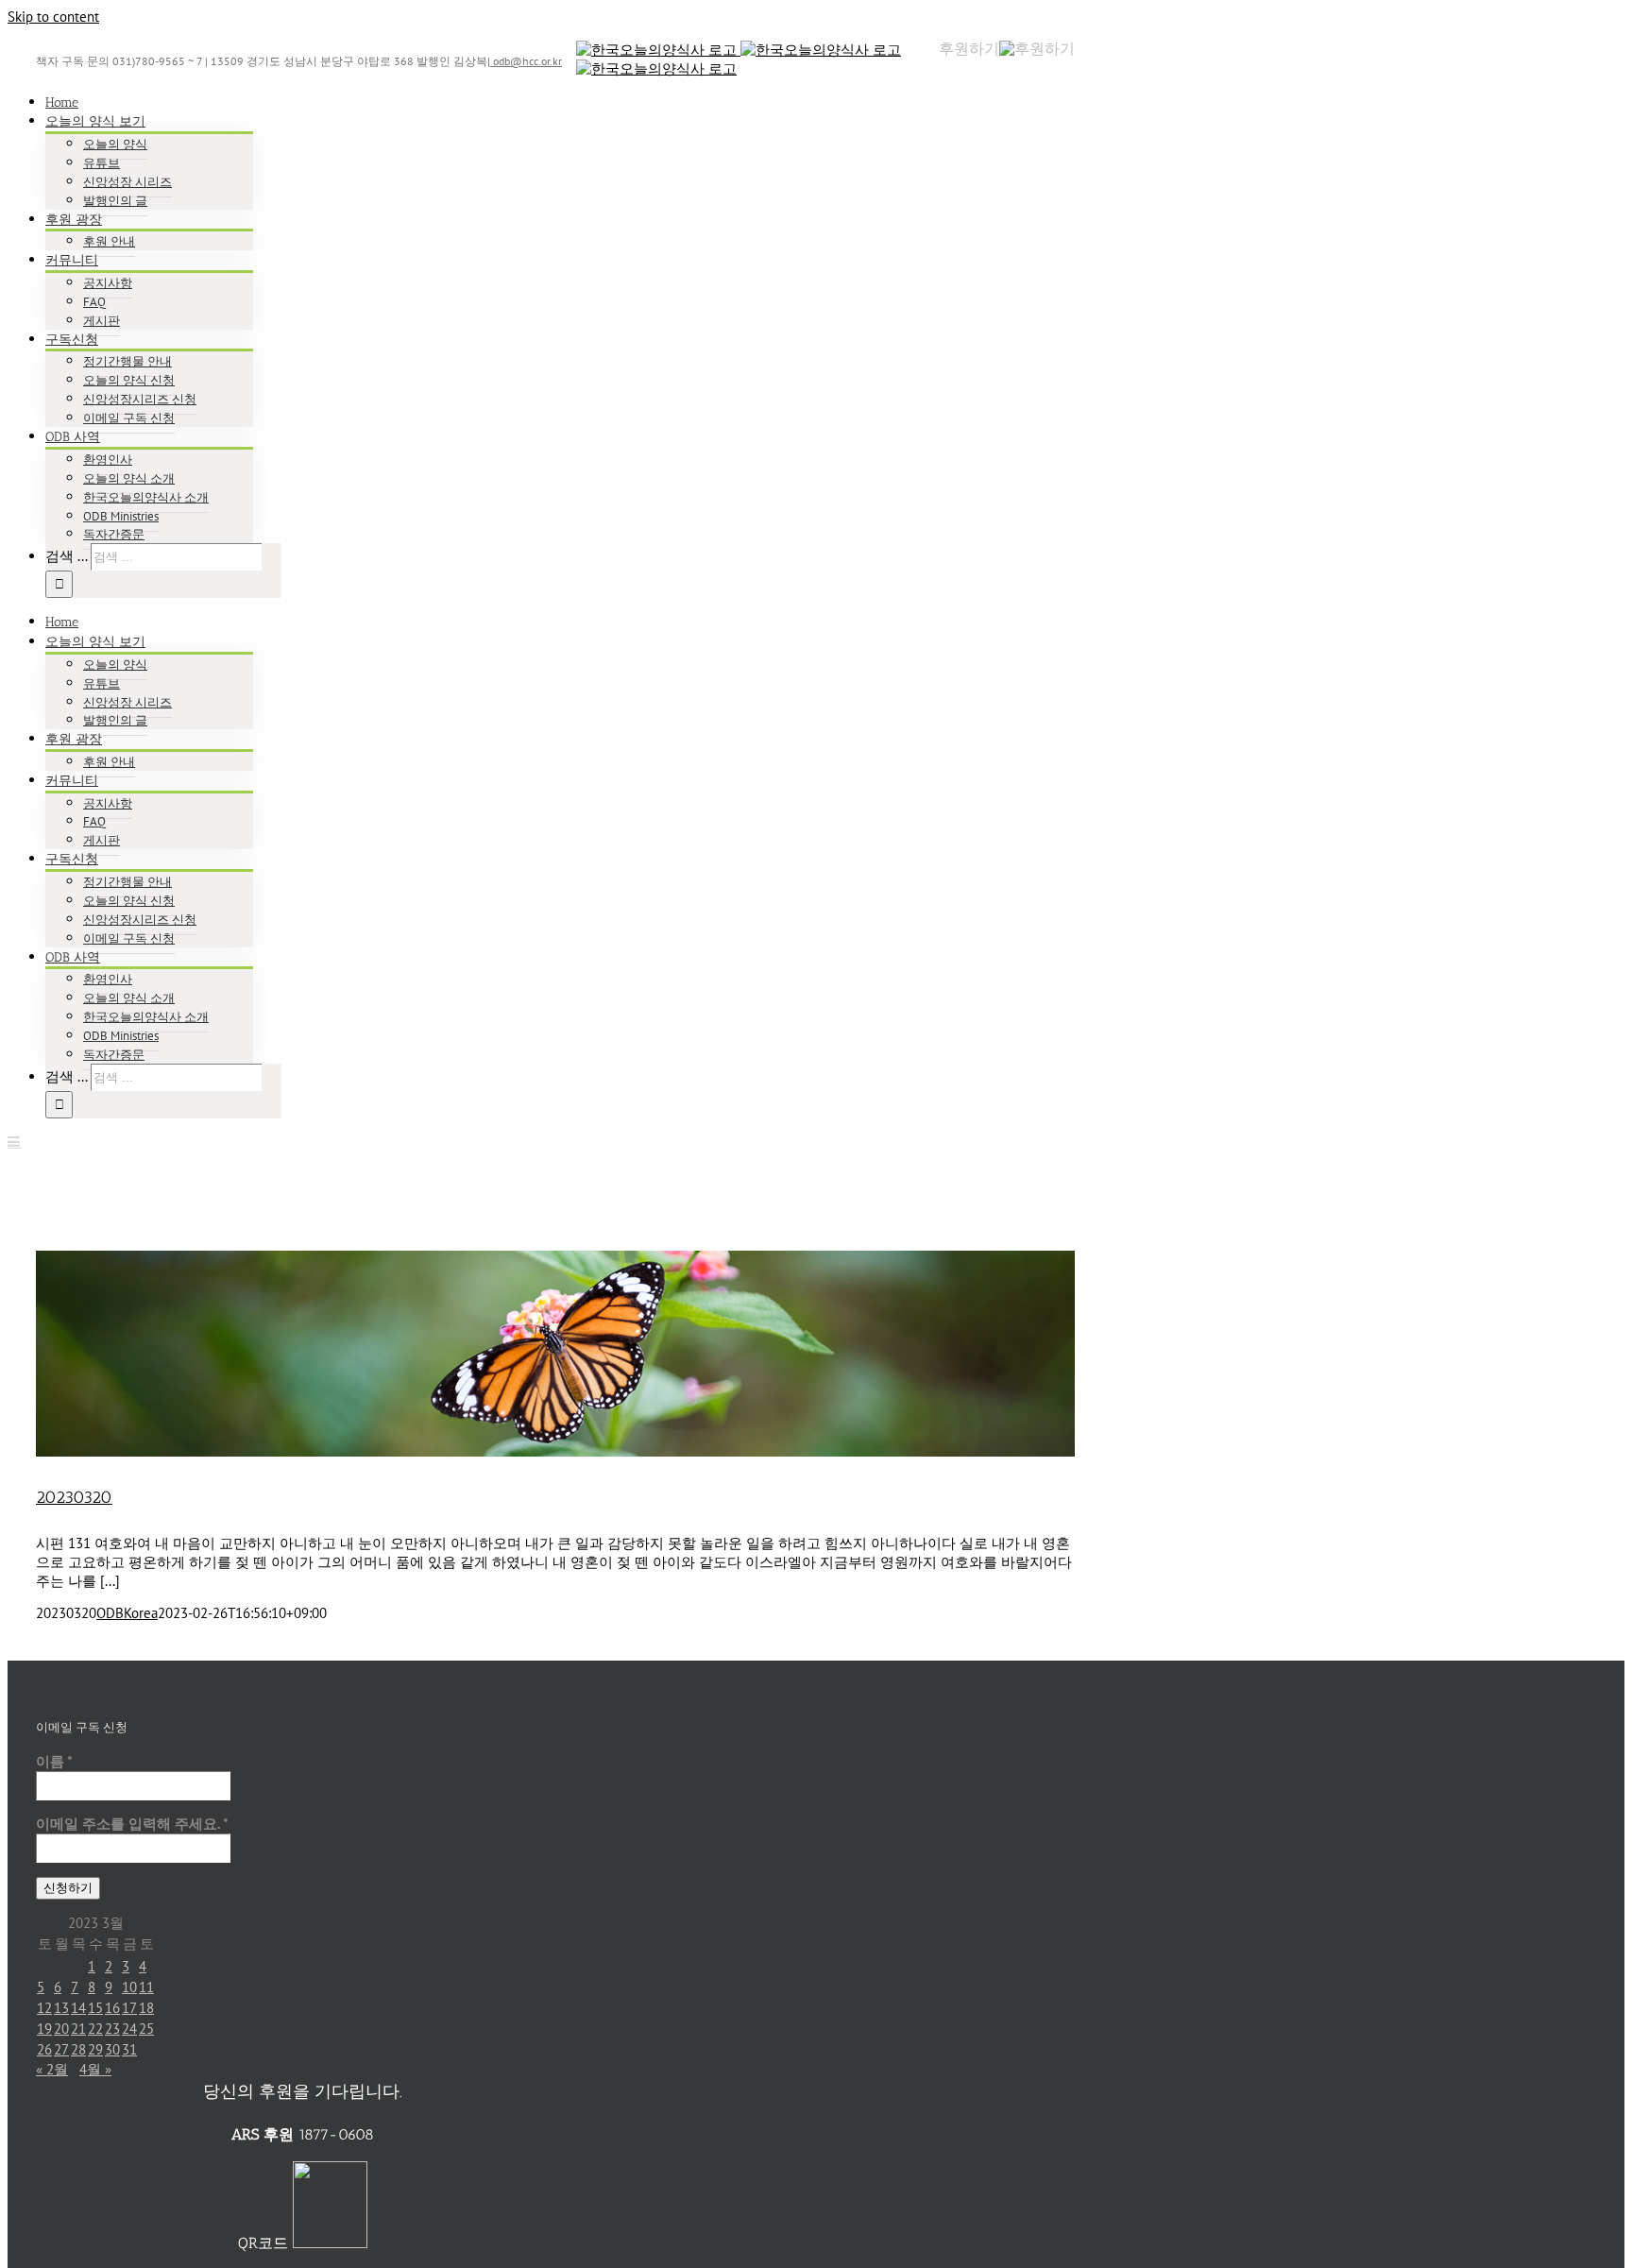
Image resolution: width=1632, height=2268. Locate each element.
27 (61, 2049)
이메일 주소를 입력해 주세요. (132, 1824)
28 (78, 2049)
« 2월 (52, 2069)
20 (61, 2029)
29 (95, 2049)
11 (146, 1987)
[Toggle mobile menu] (15, 1142)
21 (78, 2029)
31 (129, 2049)
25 (146, 2029)
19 (44, 2029)
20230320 (74, 1497)
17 (129, 2008)
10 (129, 1987)
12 (44, 2008)
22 (95, 2029)
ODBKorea (127, 1613)
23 (112, 2029)
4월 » (95, 2069)
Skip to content (53, 17)
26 (44, 2049)
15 (95, 2008)
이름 (54, 1761)
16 (112, 2008)
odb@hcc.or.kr (526, 61)
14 (78, 2008)
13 (61, 2008)
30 (112, 2049)
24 (129, 2029)
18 (146, 2008)
